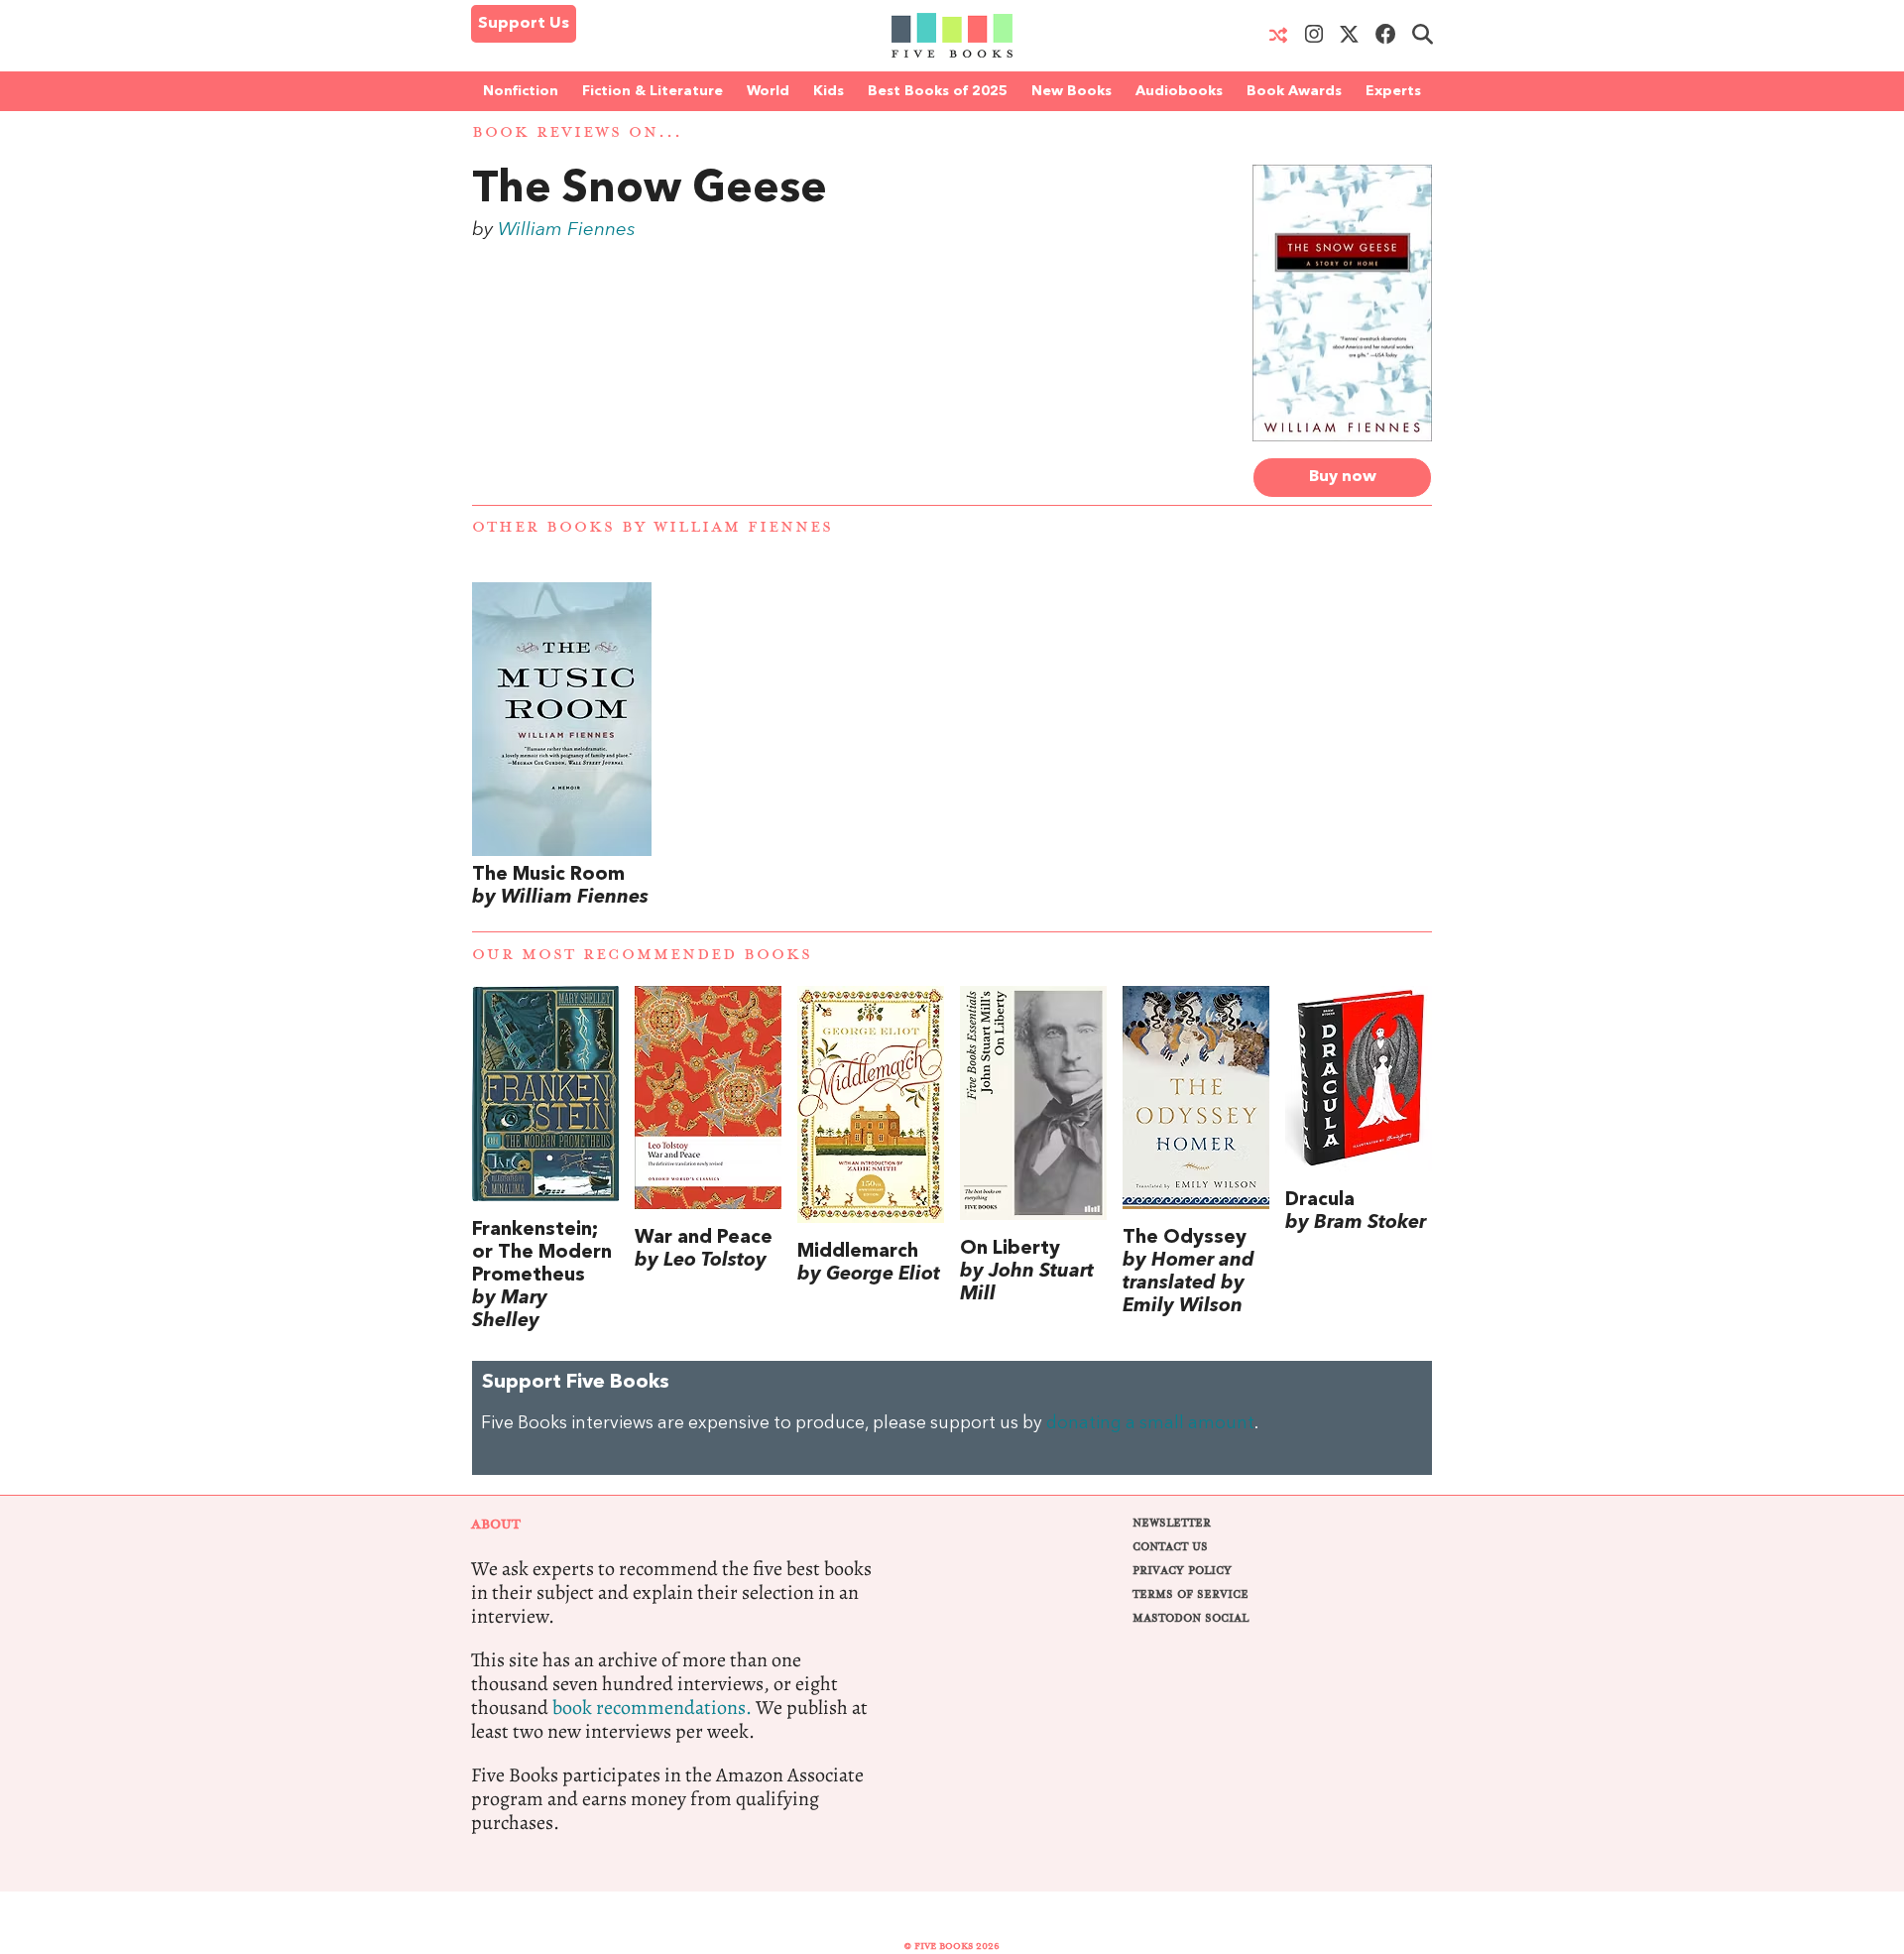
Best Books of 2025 (938, 91)
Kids (829, 91)
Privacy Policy (1182, 1571)
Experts (1393, 91)
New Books (1071, 91)
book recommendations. (652, 1708)
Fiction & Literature (653, 91)
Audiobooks (1179, 91)
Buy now (1343, 477)
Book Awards (1294, 91)
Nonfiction (521, 91)
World (768, 91)
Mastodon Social (1190, 1618)
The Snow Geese (650, 190)
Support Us (524, 24)
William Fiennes (567, 230)
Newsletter (1172, 1523)
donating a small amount (1150, 1424)
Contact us (1170, 1547)
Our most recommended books (642, 955)
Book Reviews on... (577, 132)
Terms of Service (1190, 1594)
